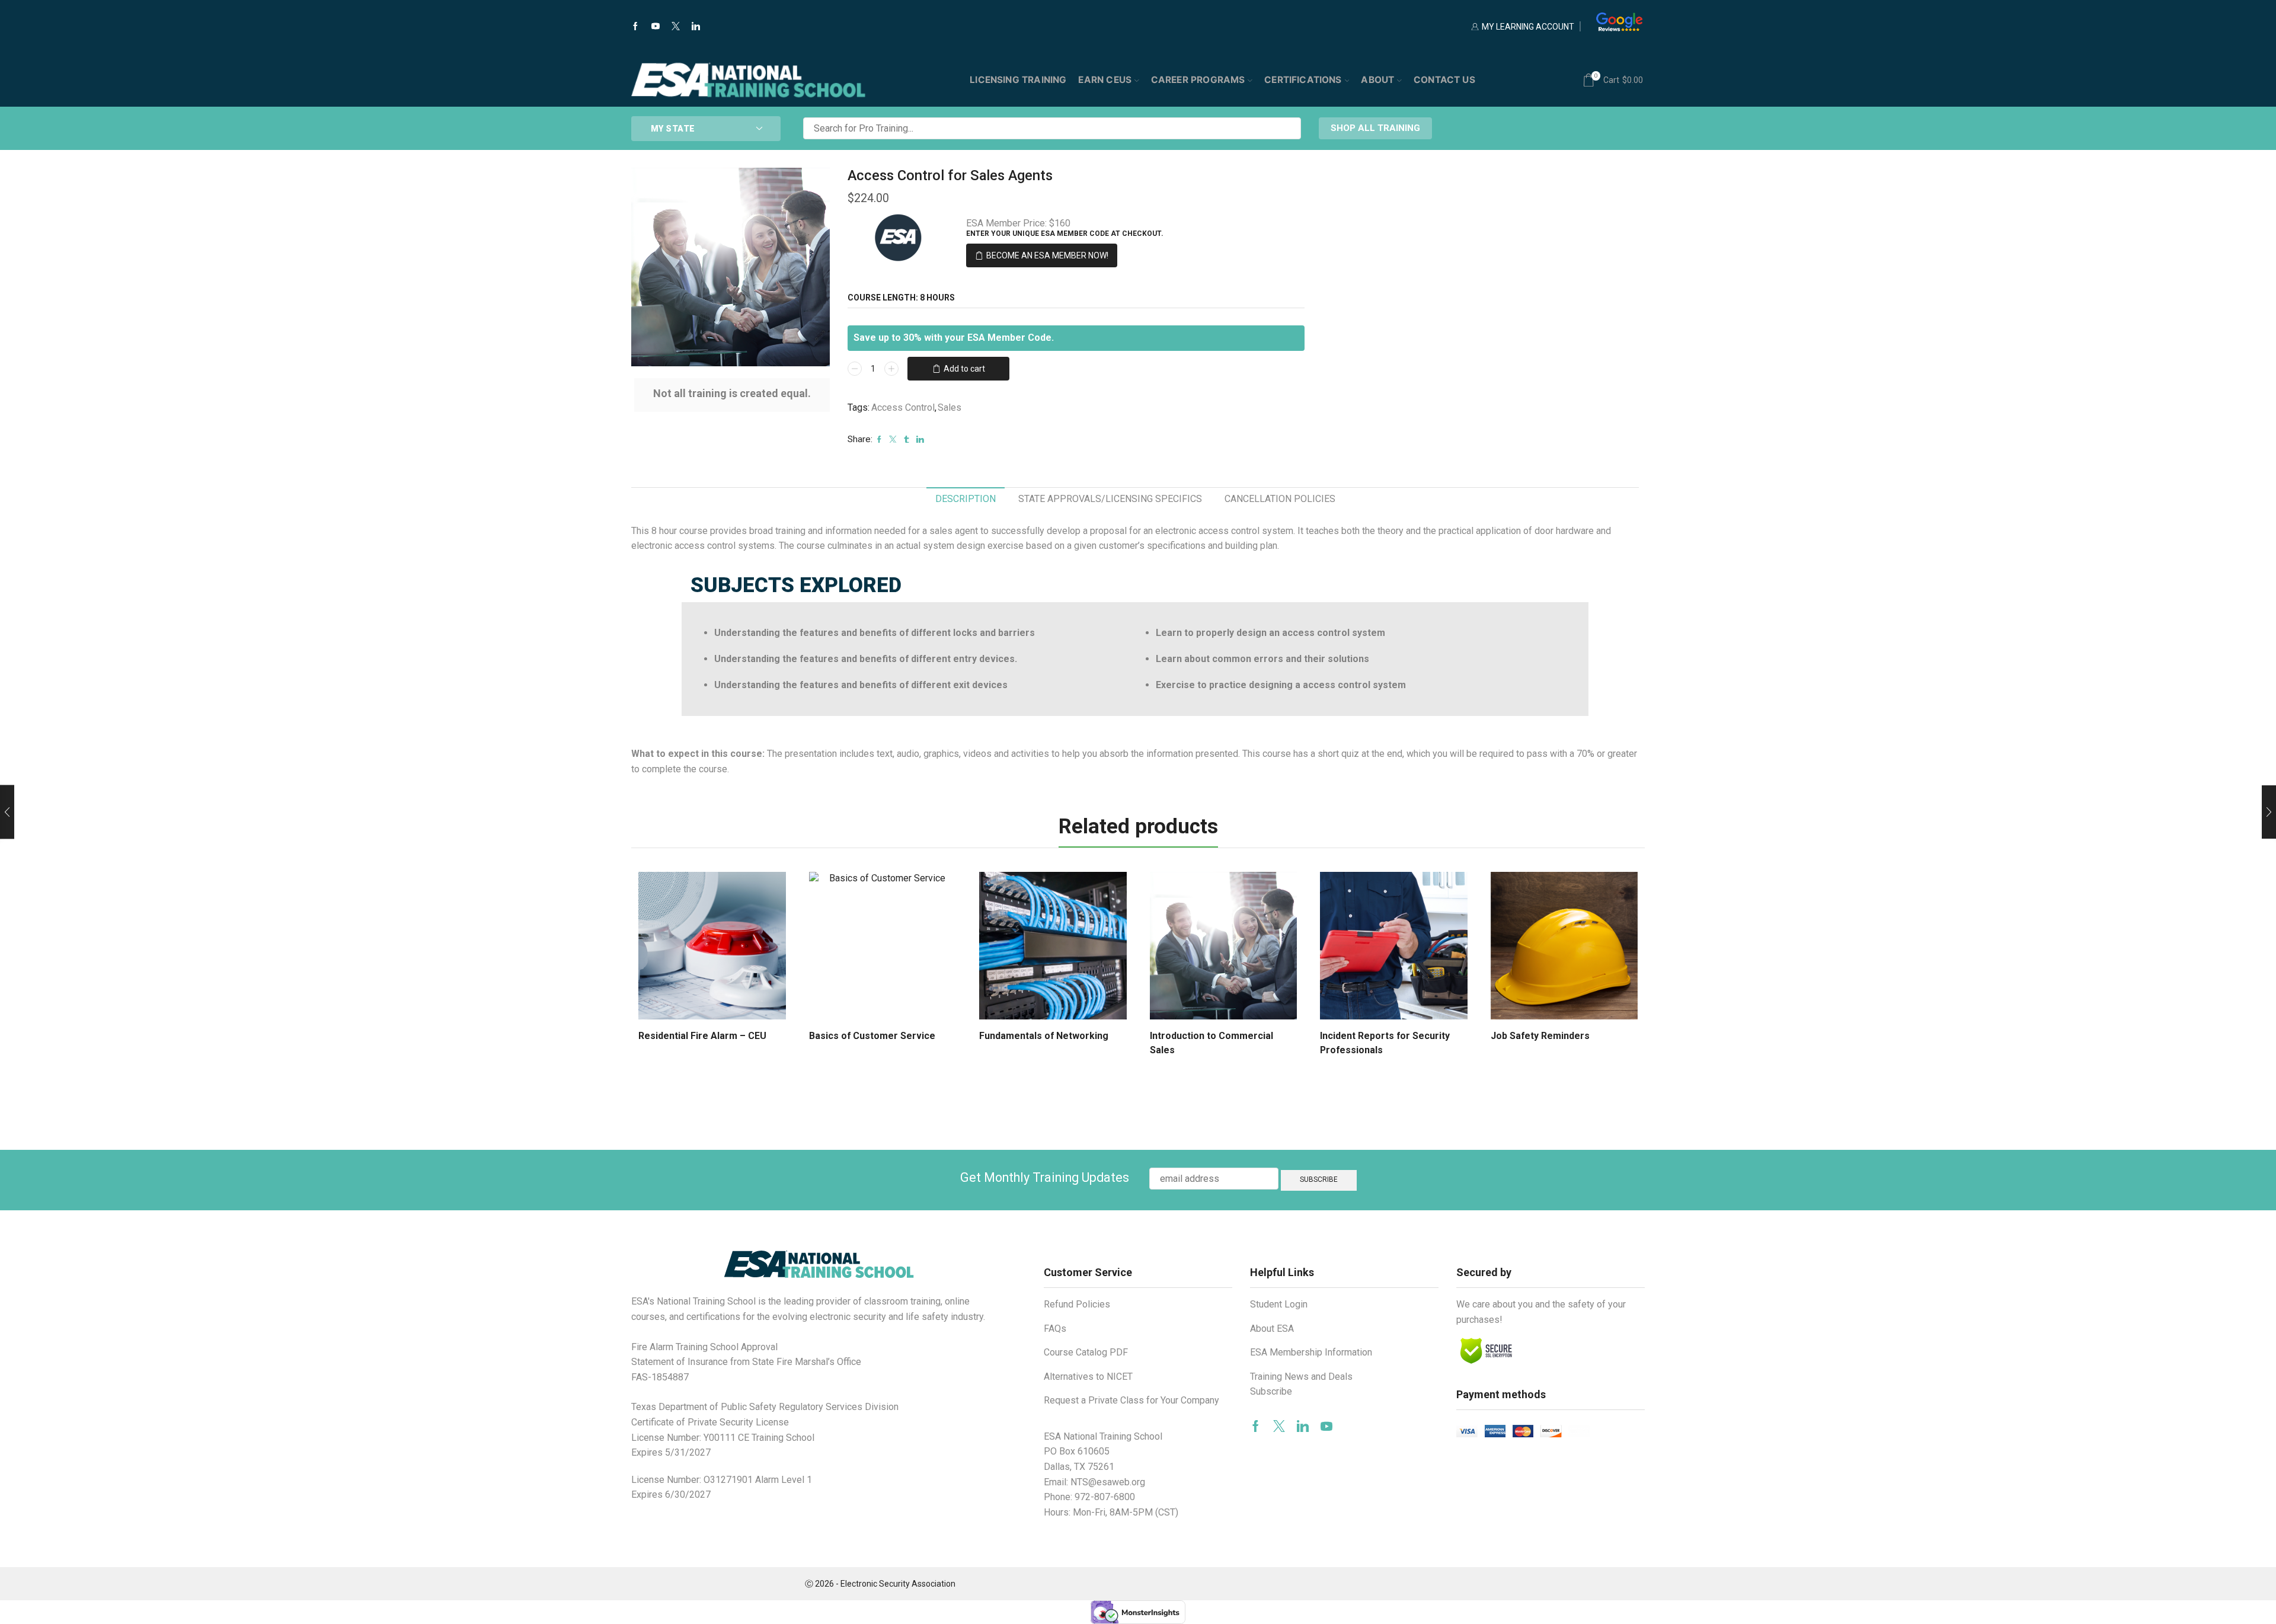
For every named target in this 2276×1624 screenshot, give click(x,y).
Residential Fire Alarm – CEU (702, 1036)
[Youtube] (656, 27)
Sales (950, 407)
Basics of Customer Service (872, 1036)
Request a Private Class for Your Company (1131, 1400)
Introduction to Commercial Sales (1211, 1043)
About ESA (1272, 1329)
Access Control (903, 407)
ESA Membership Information (1311, 1352)
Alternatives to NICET (1088, 1377)
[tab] (966, 499)
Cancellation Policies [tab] (1280, 499)
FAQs (1055, 1329)
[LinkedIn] (696, 27)
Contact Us (1444, 80)
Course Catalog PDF (1086, 1352)
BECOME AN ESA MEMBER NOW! (1047, 255)
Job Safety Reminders (1540, 1036)
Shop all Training (1375, 128)
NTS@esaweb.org (1108, 1482)
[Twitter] (676, 27)
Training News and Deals (1301, 1377)
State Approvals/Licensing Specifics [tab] (1110, 499)
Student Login (1279, 1304)
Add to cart (964, 369)
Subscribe (1271, 1391)
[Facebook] (635, 27)
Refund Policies (1077, 1304)
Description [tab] (966, 499)
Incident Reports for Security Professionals (1385, 1043)
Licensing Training (1018, 80)
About (1377, 80)
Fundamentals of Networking (1044, 1036)
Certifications (1303, 80)
